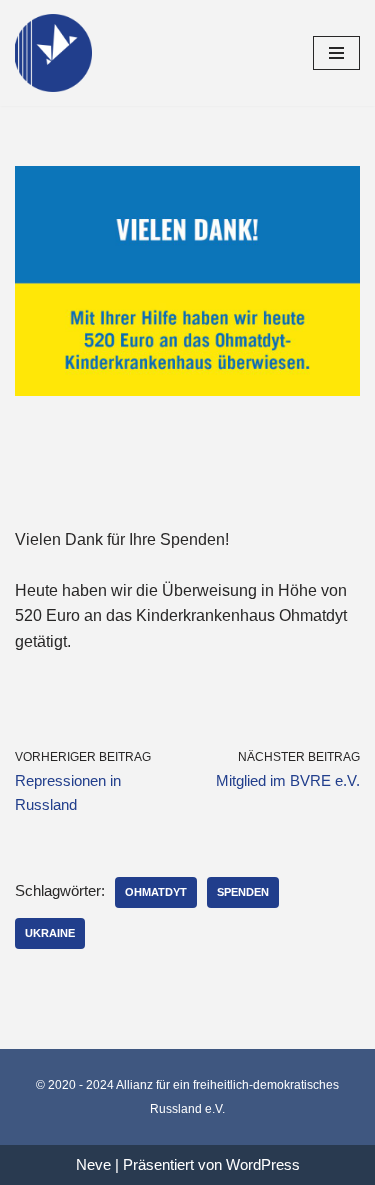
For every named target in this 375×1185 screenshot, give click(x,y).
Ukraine (50, 933)
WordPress (263, 1164)
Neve (93, 1164)
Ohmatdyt (156, 892)
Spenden (243, 892)
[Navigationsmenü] (336, 53)
